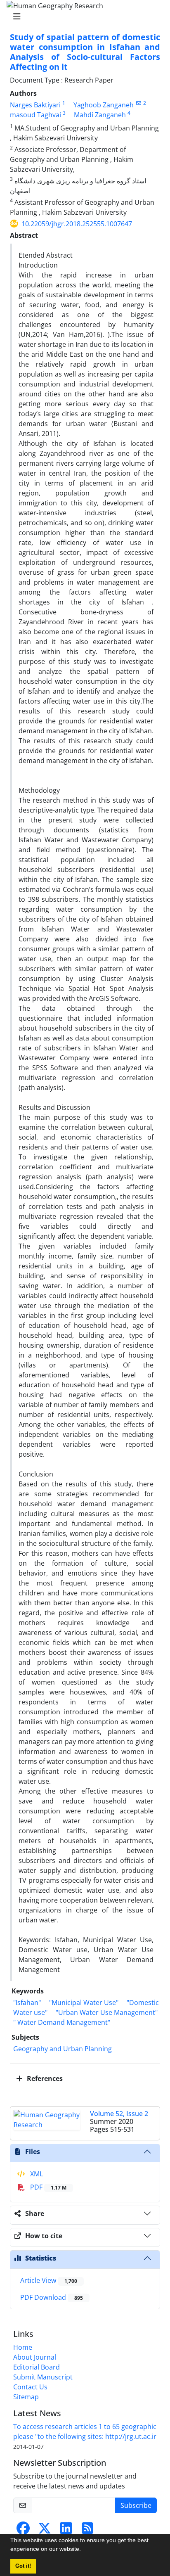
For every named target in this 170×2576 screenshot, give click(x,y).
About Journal (35, 2357)
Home (23, 2347)
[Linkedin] (66, 2531)
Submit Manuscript (43, 2377)
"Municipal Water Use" (84, 2003)
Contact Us (30, 2387)
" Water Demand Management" (62, 2022)
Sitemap (26, 2397)
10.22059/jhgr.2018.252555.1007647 (77, 224)
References (44, 2078)
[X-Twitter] (45, 2531)
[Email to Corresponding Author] (138, 103)
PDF (47, 2187)
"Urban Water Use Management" (107, 2012)
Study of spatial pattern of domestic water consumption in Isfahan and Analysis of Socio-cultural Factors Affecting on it (85, 52)
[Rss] (87, 2531)
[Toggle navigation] (83, 17)
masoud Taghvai (35, 115)
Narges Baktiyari (35, 105)
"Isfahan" (27, 2003)
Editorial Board (37, 2367)
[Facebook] (23, 2531)
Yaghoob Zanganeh (104, 105)
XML (36, 2174)
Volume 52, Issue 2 (119, 2114)
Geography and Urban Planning (63, 2049)
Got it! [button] (23, 2566)
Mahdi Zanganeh (100, 115)
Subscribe (136, 2505)
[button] (84, 2550)
